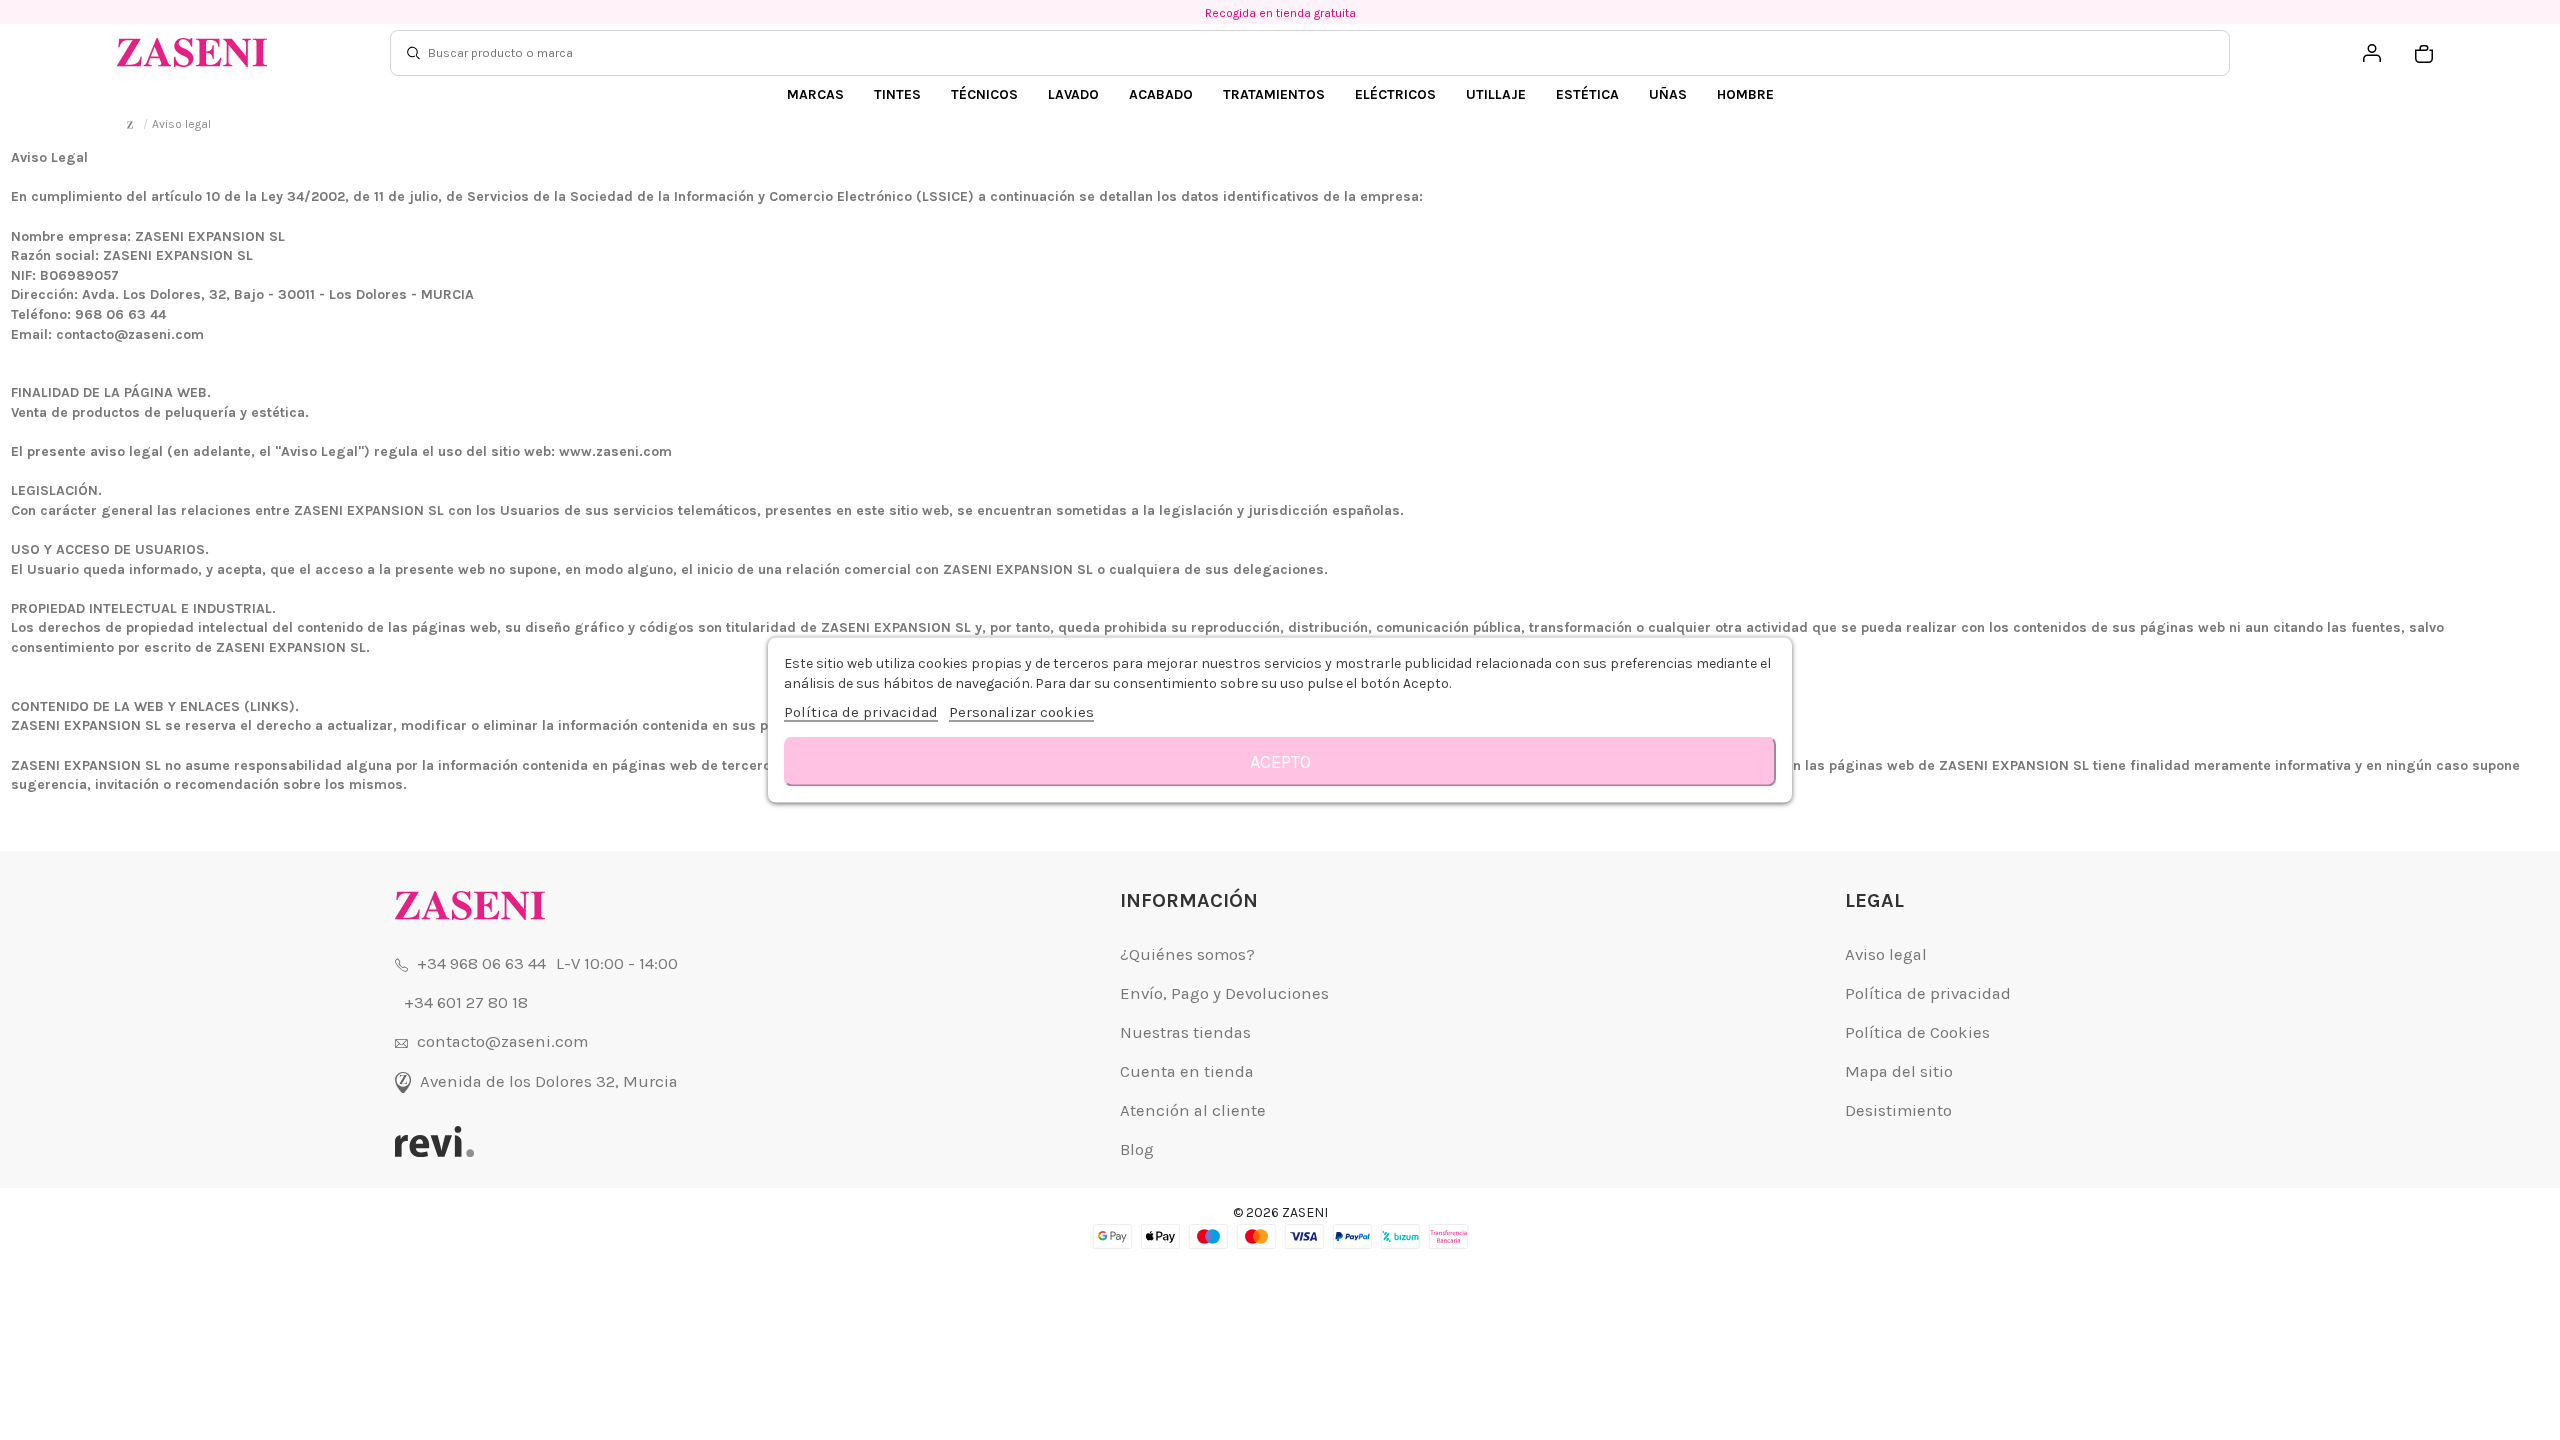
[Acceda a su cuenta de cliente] (2372, 53)
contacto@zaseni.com (502, 1041)
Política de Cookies (1917, 1032)
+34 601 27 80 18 (466, 1002)
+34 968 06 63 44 (481, 963)
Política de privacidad (1928, 993)
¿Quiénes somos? (1187, 954)
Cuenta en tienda (1187, 1071)
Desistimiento (1898, 1110)
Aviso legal (1886, 954)
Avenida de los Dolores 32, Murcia (549, 1081)
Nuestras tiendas (1185, 1032)
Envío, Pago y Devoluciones (1224, 993)
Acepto (1280, 762)
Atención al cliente (1193, 1110)
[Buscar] (413, 53)
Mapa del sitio (1899, 1071)
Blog (1137, 1149)
